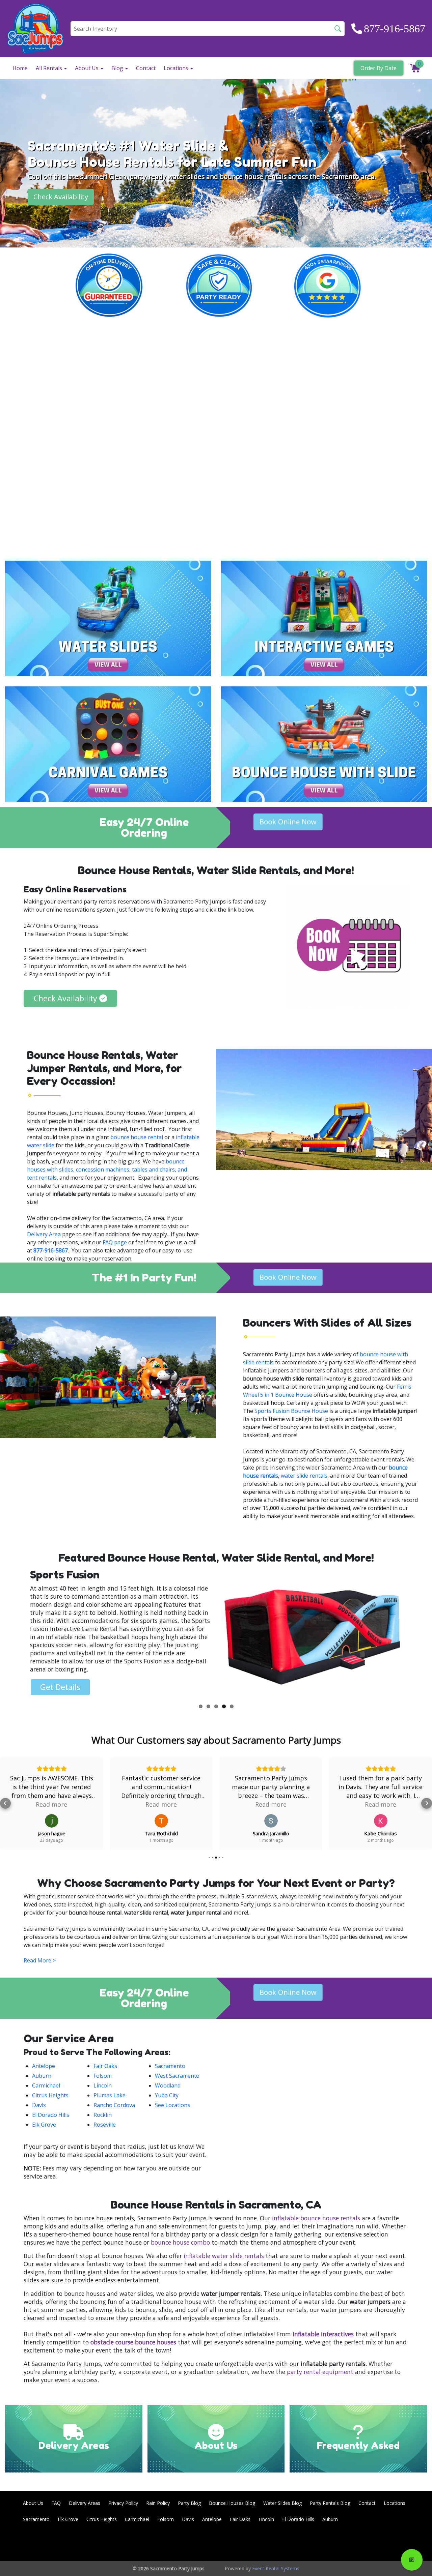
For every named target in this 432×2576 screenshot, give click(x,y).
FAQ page (115, 1242)
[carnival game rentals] (108, 744)
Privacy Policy (123, 2503)
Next (417, 1634)
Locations (395, 2503)
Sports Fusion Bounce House (291, 1411)
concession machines (103, 1169)
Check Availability (61, 197)
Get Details (60, 1679)
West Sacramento (177, 2076)
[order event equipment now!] (348, 946)
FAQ (56, 2503)
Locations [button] (177, 68)
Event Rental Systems (276, 2568)
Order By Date (379, 68)
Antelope (44, 2066)
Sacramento (170, 2066)
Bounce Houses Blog (232, 2503)
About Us (33, 2503)
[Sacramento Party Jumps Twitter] (377, 2543)
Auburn (42, 2076)
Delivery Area (44, 1234)
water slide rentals (304, 1476)
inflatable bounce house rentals (316, 2218)
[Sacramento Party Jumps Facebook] (359, 2543)
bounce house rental (137, 1137)
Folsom (103, 2076)
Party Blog (189, 2503)
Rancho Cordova (114, 2105)
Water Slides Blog (282, 2503)
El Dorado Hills (51, 2115)
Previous (15, 1634)
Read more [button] (51, 1804)
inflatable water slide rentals (224, 2256)
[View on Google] (52, 1821)
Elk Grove (44, 2125)
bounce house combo (180, 2242)
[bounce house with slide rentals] (324, 744)
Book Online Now (288, 822)
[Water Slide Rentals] (108, 618)
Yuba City (167, 2095)
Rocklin (103, 2115)
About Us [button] (87, 68)
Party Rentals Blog (330, 2503)
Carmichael (46, 2085)
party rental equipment (320, 2372)
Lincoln (103, 2085)
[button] (5, 1803)
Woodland (168, 2085)
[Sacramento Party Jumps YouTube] (396, 2543)
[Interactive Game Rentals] (324, 618)
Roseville (105, 2125)
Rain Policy (158, 2503)
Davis (39, 2105)
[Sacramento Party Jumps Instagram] (414, 2543)
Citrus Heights (50, 2095)
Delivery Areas (85, 2503)
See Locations (172, 2105)
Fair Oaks (105, 2066)
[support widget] (412, 2560)
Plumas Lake (110, 2095)
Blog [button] (118, 68)
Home (20, 68)
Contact (146, 68)
